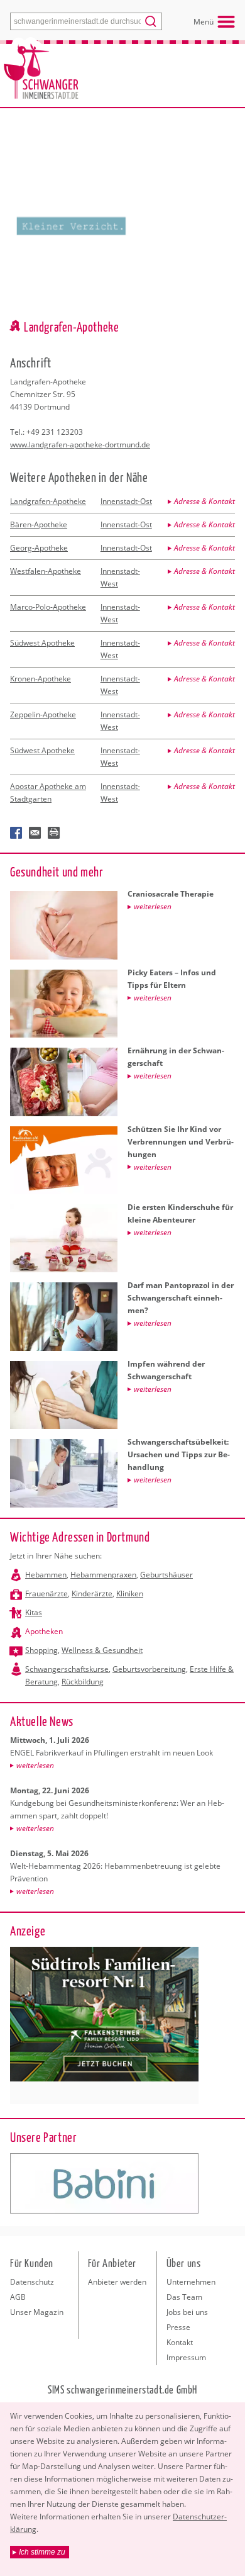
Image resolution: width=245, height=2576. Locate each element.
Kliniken (130, 1593)
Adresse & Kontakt (204, 501)
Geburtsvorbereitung (149, 1669)
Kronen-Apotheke (41, 679)
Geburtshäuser (166, 1575)
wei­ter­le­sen (35, 1765)
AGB (18, 2297)
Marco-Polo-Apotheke (48, 607)
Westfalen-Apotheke (46, 571)
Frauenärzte (46, 1593)
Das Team (184, 2297)
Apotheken (44, 1631)
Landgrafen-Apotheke (48, 501)
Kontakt (180, 2342)
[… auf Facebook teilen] (16, 833)
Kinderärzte (92, 1593)
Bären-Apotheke (39, 524)
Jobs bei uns (187, 2312)
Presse (178, 2327)
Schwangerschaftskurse (67, 1669)
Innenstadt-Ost (126, 501)
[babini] (104, 2183)
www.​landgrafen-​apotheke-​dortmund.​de (80, 445)
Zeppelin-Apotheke (43, 714)
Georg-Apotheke (39, 548)
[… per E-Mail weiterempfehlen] (35, 833)
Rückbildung (83, 1682)
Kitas (34, 1612)
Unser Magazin (37, 2312)
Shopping (41, 1650)
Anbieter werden (117, 2282)
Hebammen (46, 1575)
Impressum (186, 2357)
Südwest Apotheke (42, 643)
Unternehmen (191, 2282)
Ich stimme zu (42, 2552)
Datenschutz (32, 2282)
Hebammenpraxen (103, 1575)
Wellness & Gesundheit (102, 1650)
